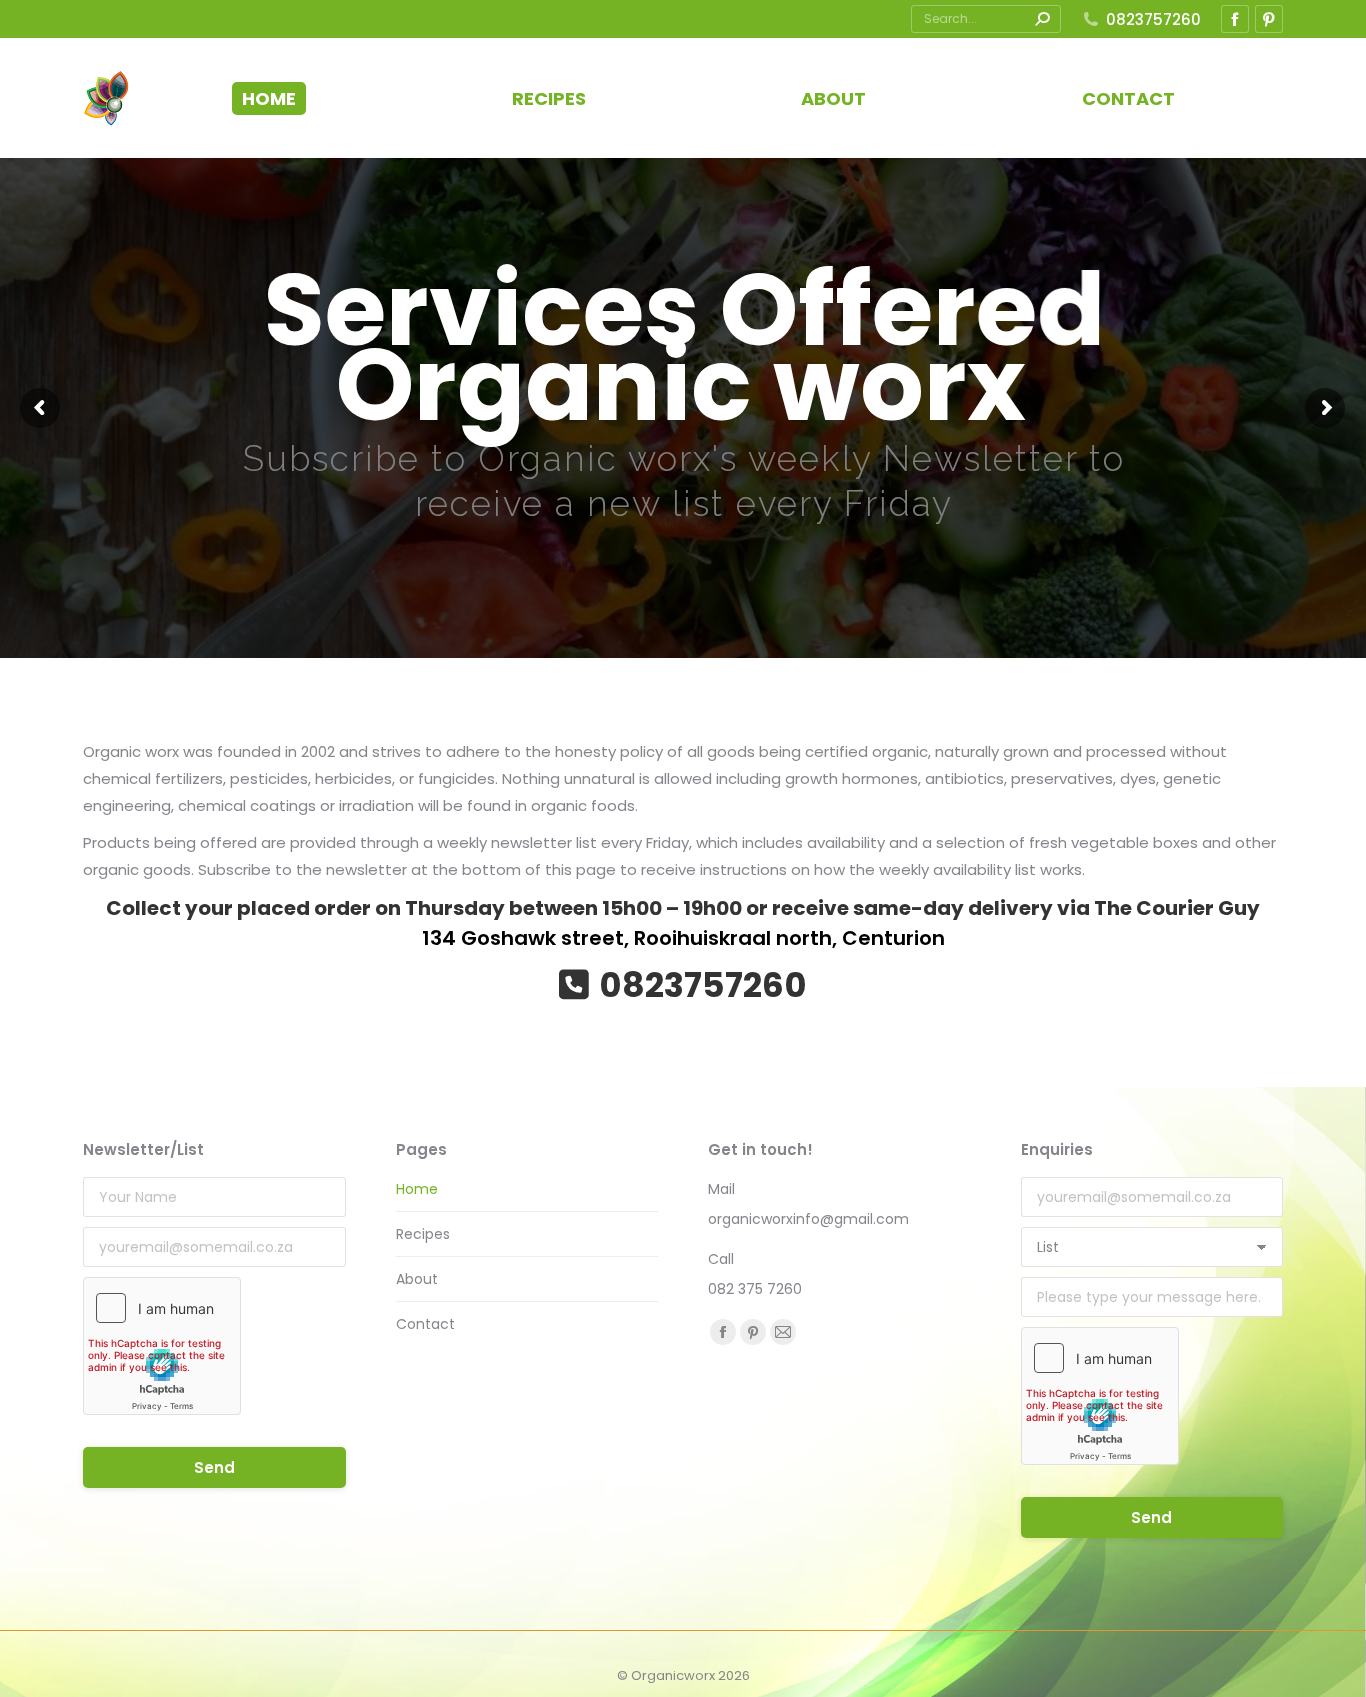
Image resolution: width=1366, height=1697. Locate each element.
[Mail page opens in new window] (783, 1332)
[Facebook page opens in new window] (1235, 19)
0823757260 (1153, 19)
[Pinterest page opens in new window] (1269, 19)
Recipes (423, 1234)
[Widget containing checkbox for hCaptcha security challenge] (162, 1346)
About (417, 1279)
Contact (425, 1324)
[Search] (1042, 19)
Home (417, 1189)
